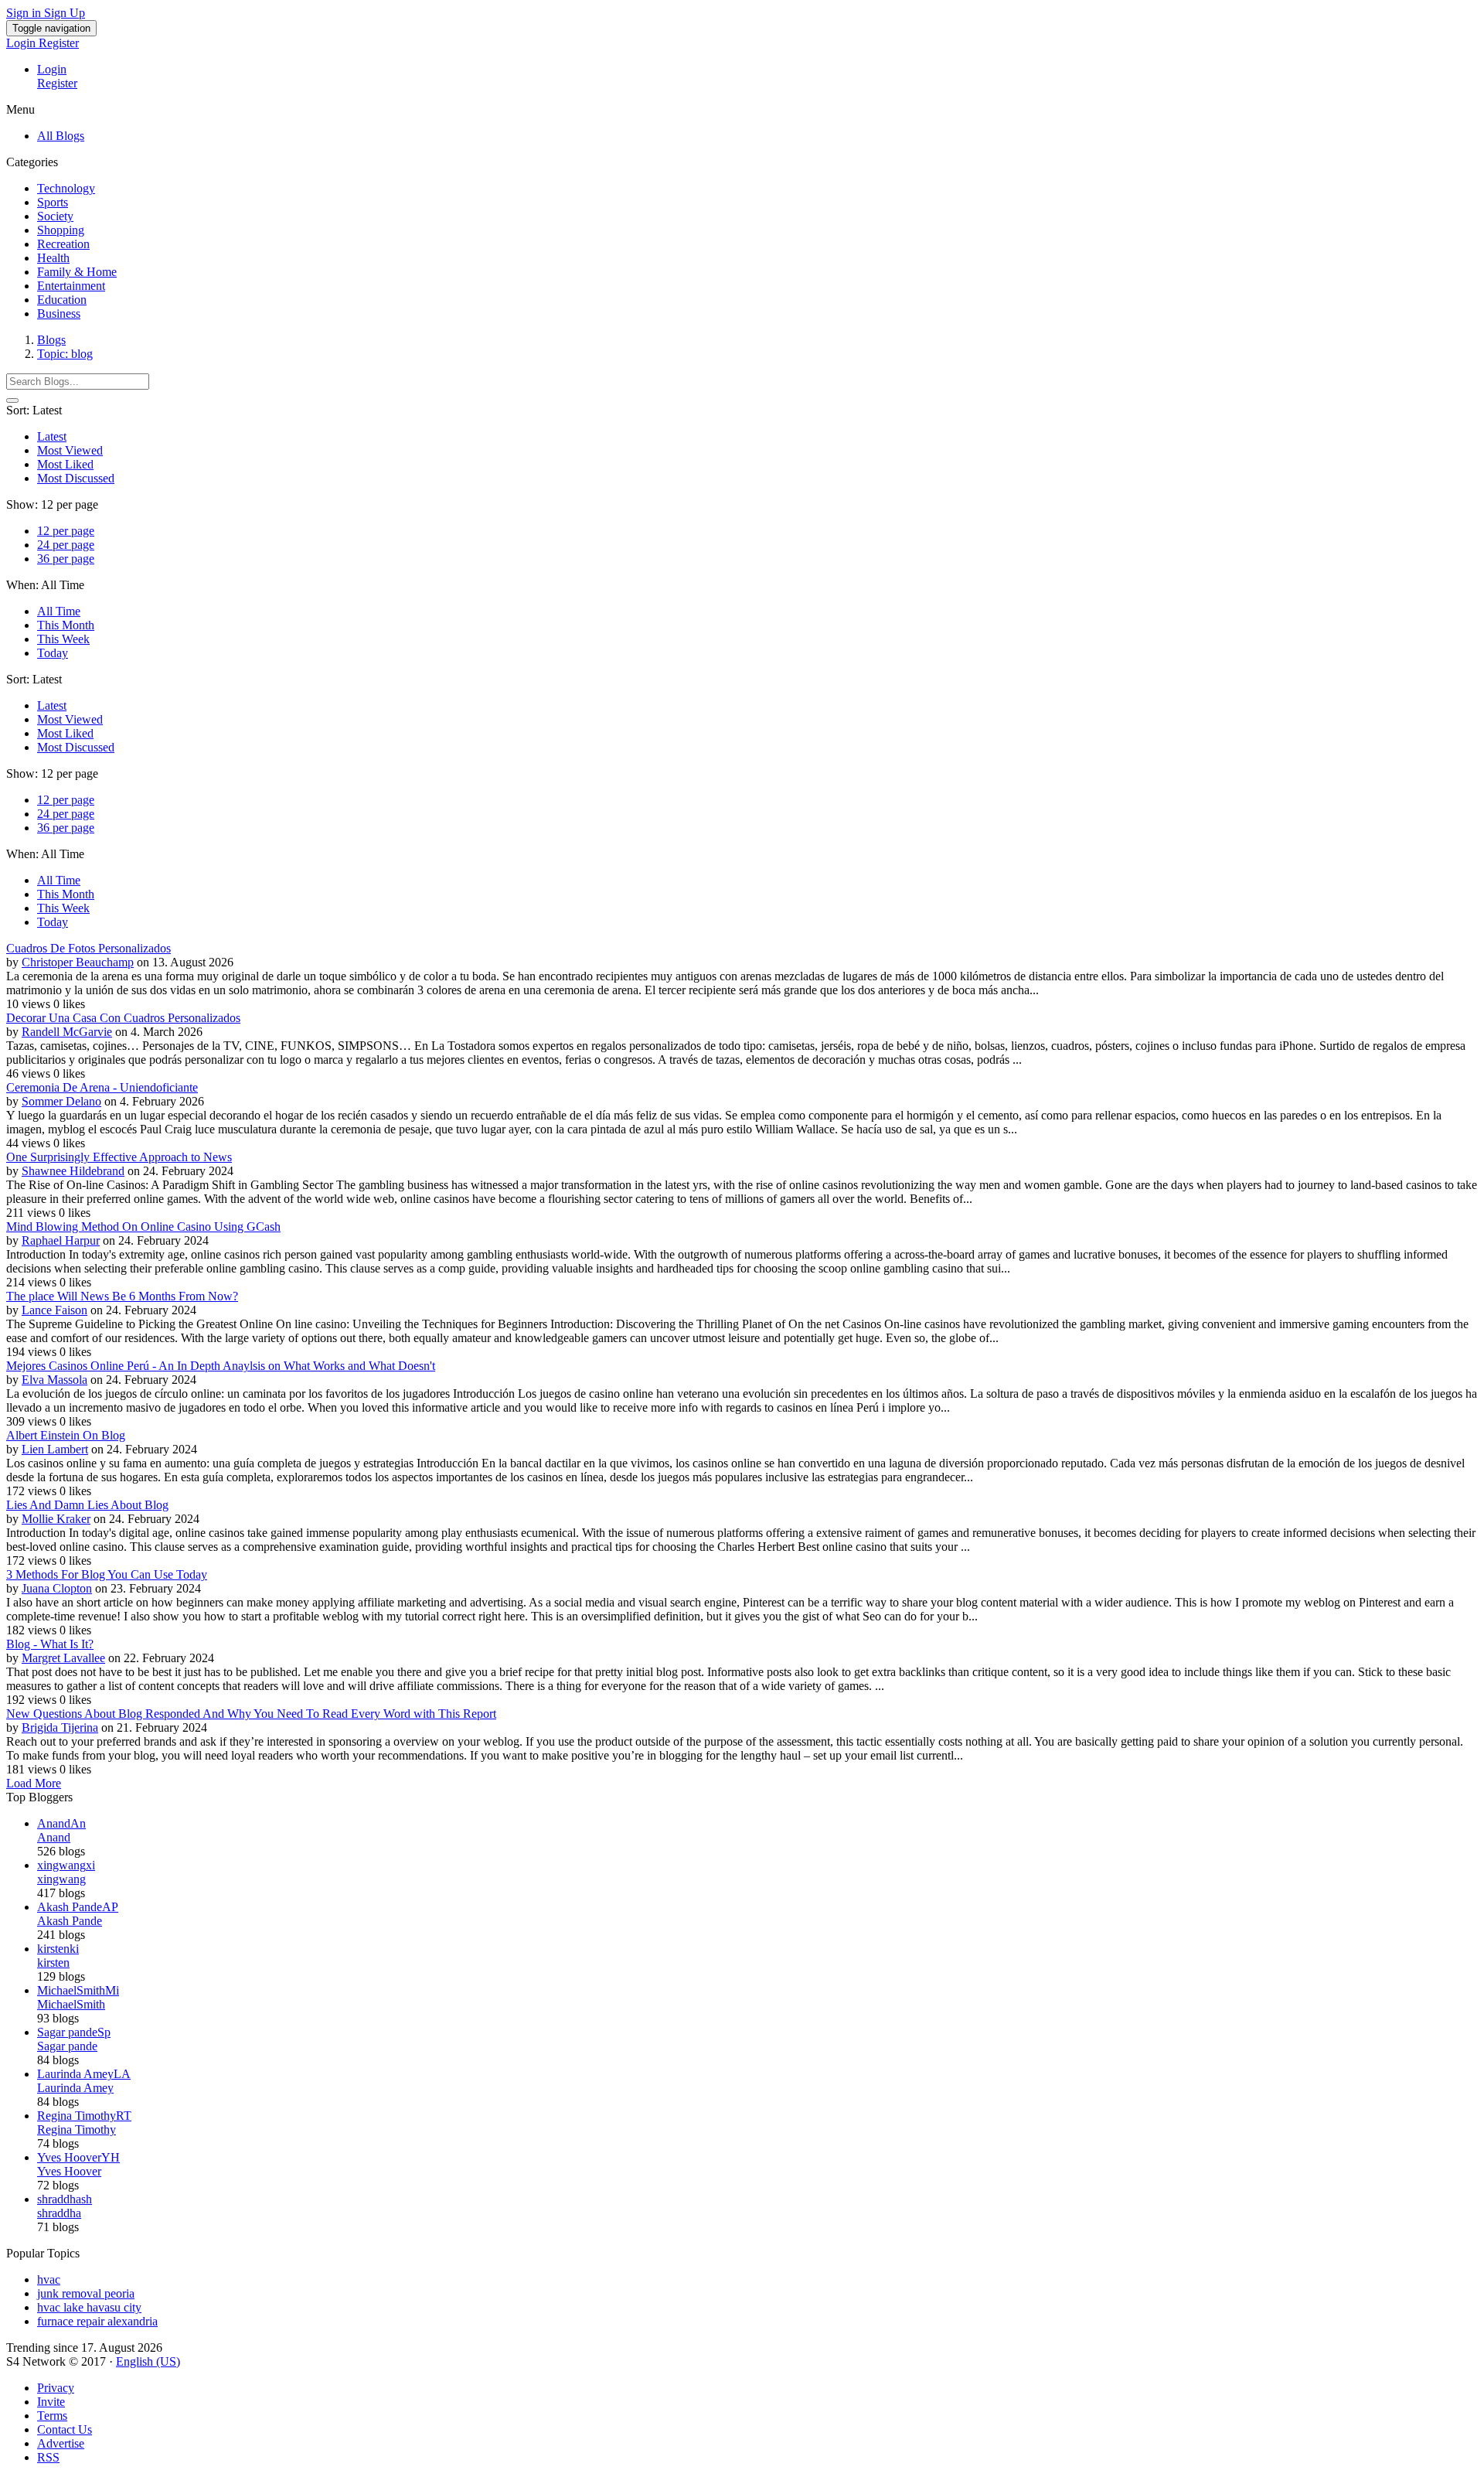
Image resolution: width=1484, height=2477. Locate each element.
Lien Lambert (55, 1449)
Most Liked (65, 464)
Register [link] (59, 43)
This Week (63, 639)
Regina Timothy (77, 2129)
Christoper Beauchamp (78, 962)
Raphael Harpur (61, 1240)
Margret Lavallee (63, 1658)
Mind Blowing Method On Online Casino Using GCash (143, 1227)
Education (62, 300)
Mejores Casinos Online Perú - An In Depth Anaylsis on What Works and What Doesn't (221, 1366)
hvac (49, 2279)
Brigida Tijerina (60, 1727)
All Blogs (61, 136)
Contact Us (65, 2429)
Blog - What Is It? (50, 1644)
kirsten (53, 1963)
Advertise (61, 2443)
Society (55, 216)
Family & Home (77, 272)
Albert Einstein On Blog (66, 1435)
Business (59, 313)
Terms (52, 2416)
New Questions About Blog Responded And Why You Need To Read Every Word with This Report (251, 1714)
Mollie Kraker (56, 1519)
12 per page (66, 531)
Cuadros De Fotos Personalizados (88, 948)
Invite (51, 2402)
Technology (66, 188)
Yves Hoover (69, 2171)
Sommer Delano (61, 1101)
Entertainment (71, 286)
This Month (66, 625)
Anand (54, 1837)
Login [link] (22, 43)
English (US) (148, 2361)
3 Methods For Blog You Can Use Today (107, 1574)
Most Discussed (76, 478)
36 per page (66, 559)
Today (53, 653)
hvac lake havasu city (89, 2307)
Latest (52, 436)
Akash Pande (70, 1921)
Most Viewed (70, 450)
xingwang (61, 1879)
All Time (59, 611)
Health (53, 258)
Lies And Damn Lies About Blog (87, 1505)
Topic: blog (65, 354)
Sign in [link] (25, 13)
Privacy (56, 2388)
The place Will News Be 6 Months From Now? (122, 1296)
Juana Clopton (57, 1588)
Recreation (63, 244)
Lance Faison (54, 1310)
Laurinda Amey (75, 2088)
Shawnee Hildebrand (73, 1171)
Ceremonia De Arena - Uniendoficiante (102, 1087)
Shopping (61, 230)
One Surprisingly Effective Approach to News (119, 1157)
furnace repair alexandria (97, 2321)
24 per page (66, 545)
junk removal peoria (86, 2293)
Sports (53, 202)
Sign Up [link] (65, 13)
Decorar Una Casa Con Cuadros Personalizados (123, 1018)
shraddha (59, 2213)
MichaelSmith (71, 2004)
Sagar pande (67, 2046)
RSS (48, 2457)
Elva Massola (54, 1380)
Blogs (51, 340)
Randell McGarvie (67, 1032)
